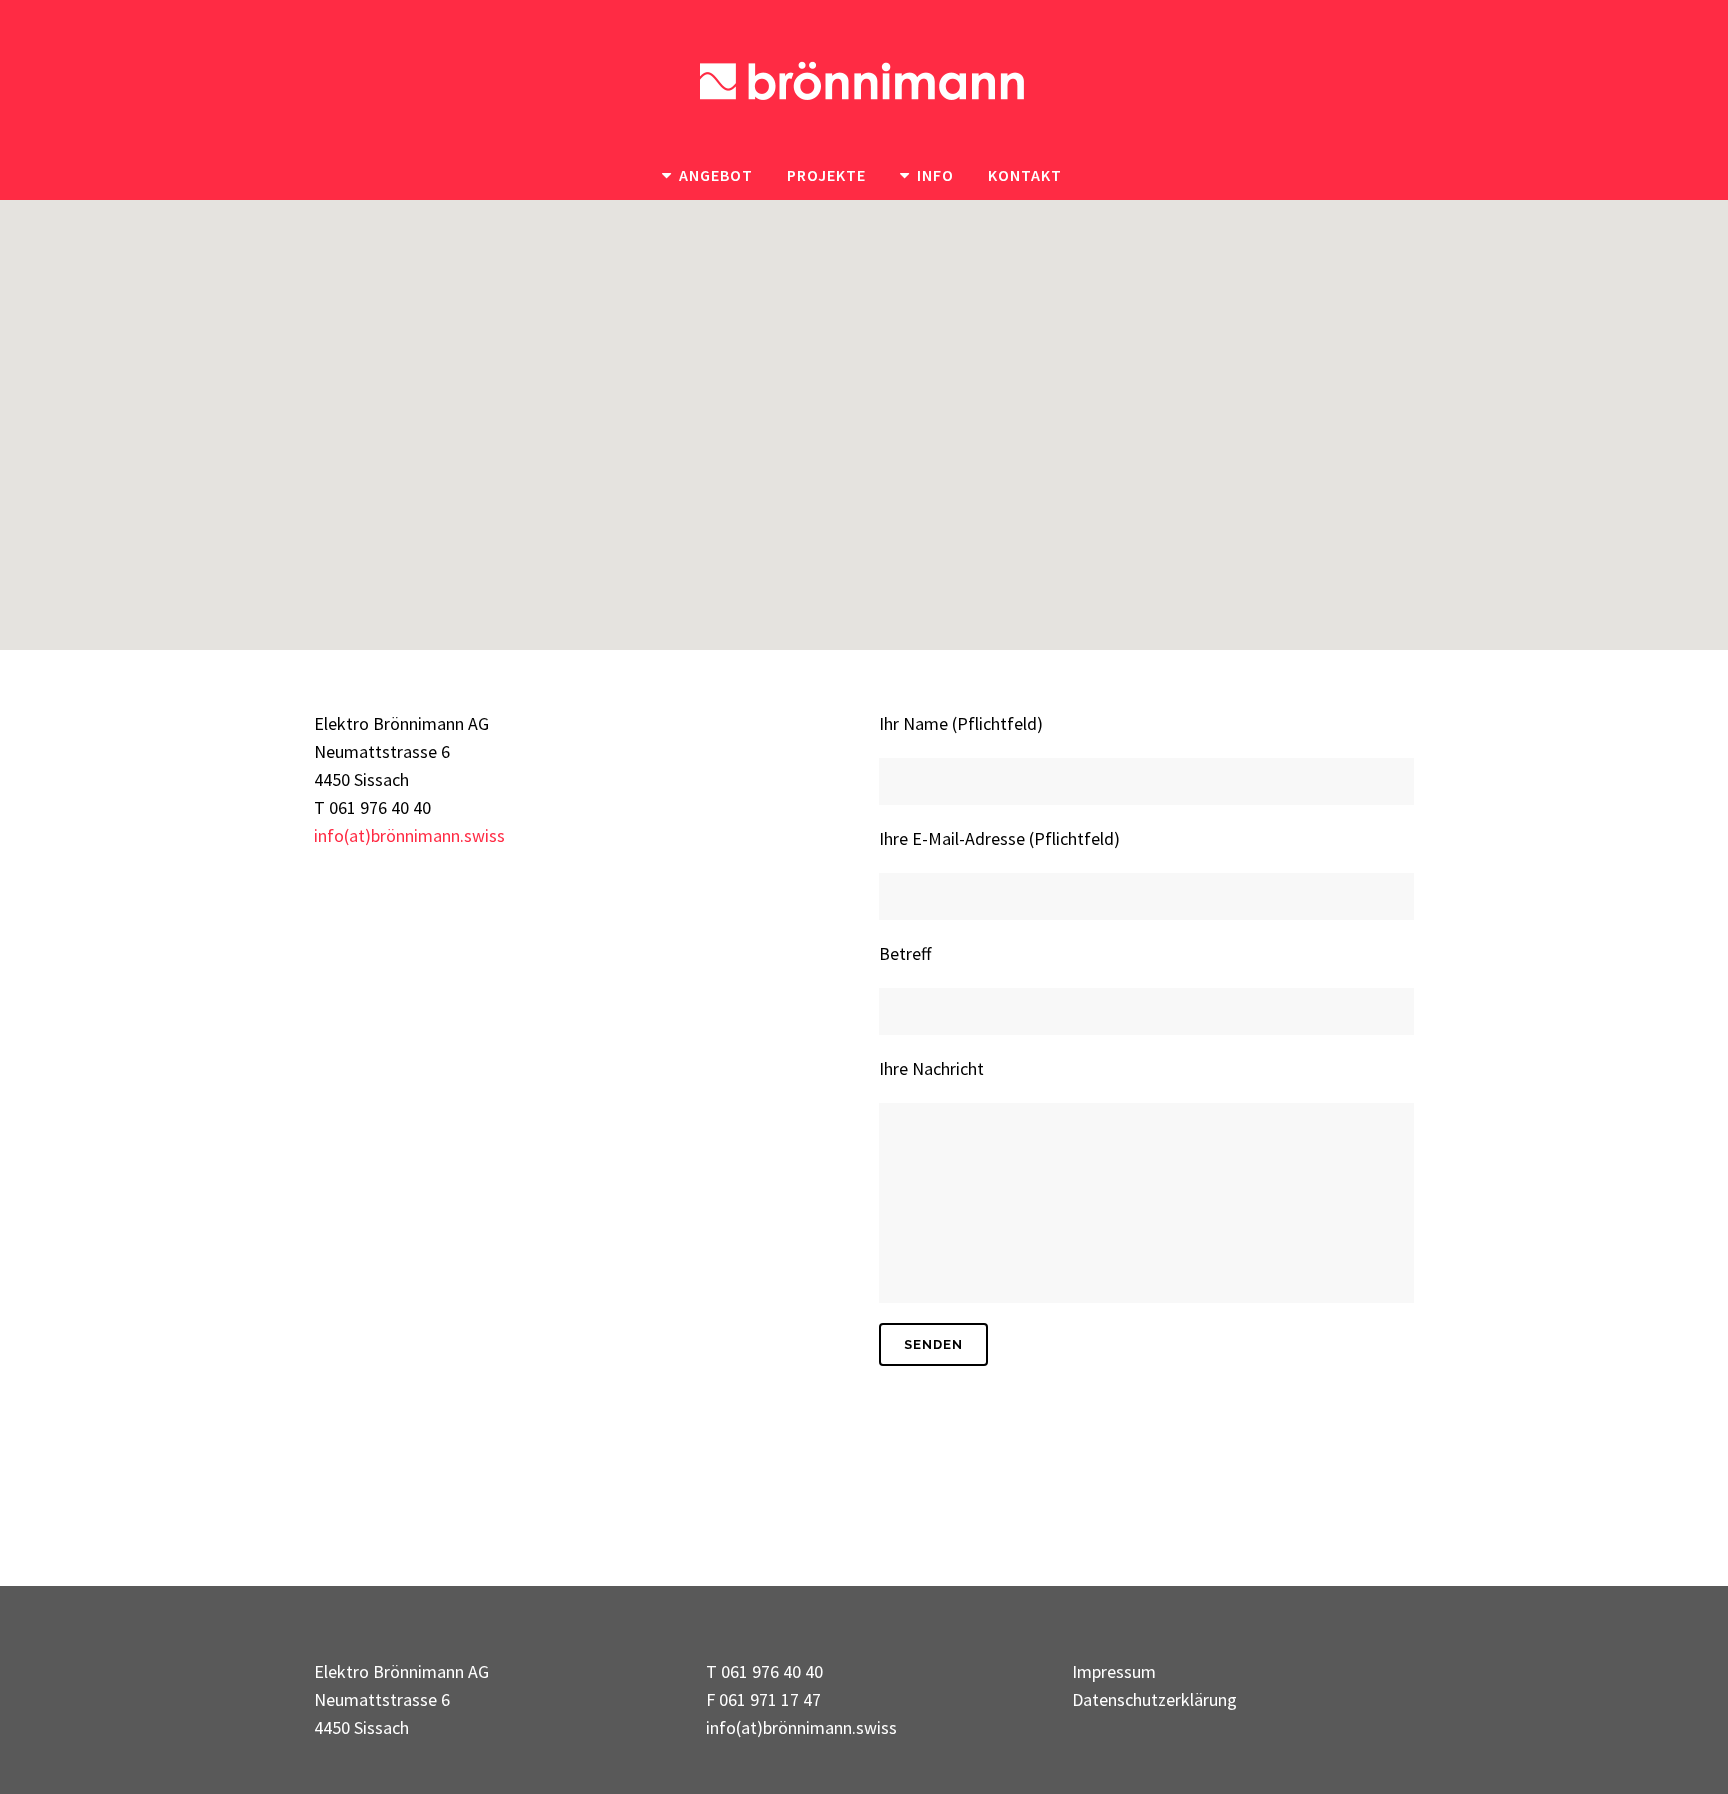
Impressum (1114, 1671)
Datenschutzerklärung (1154, 1699)
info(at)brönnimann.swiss (409, 835)
